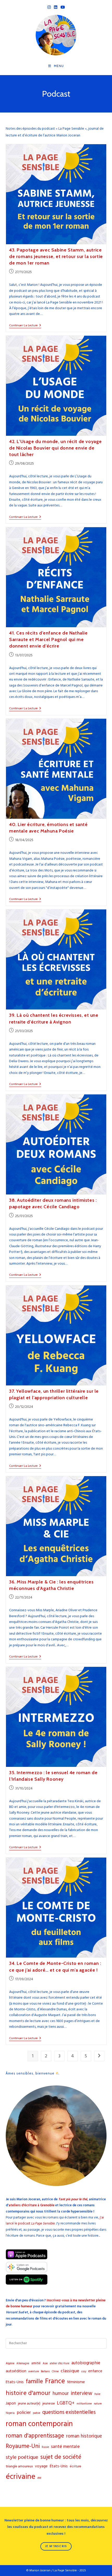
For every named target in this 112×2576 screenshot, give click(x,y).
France (55, 2381)
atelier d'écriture (60, 2363)
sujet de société (61, 2457)
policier (24, 2413)
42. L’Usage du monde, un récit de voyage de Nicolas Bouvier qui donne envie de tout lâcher (55, 448)
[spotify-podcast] (27, 2284)
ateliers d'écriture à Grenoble (32, 2205)
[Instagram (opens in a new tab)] (49, 7)
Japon (11, 2403)
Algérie (10, 2363)
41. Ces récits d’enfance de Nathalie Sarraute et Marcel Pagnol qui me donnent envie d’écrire (48, 639)
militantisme (84, 2404)
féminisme (76, 2382)
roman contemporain (39, 2424)
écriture (76, 2466)
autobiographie (86, 2363)
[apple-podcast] (27, 2258)
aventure (34, 2372)
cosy (84, 2372)
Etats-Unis (15, 2382)
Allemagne (23, 2363)
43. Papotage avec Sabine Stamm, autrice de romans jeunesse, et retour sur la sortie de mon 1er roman (56, 256)
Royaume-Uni (23, 2446)
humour (61, 2393)
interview (82, 2393)
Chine (55, 2372)
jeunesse (49, 2403)
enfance (95, 2371)
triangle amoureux (19, 2466)
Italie (97, 2394)
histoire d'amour (28, 2393)
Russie (45, 2447)
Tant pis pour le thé (73, 2199)
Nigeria (10, 2413)
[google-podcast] (27, 2271)
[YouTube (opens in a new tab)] (63, 7)
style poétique (22, 2457)
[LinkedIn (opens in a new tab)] (56, 7)
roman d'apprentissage (35, 2436)
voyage (41, 2466)
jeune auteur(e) (29, 2403)
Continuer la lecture (25, 326)
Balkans (45, 2372)
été (39, 2478)
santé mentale (65, 2446)
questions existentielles (69, 2412)
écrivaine (21, 2477)
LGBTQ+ (66, 2403)
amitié (36, 2363)
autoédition (16, 2371)
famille (34, 2382)
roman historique (84, 2436)
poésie (36, 2413)
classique (70, 2371)
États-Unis (59, 2466)
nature (98, 2404)
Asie (45, 2363)
